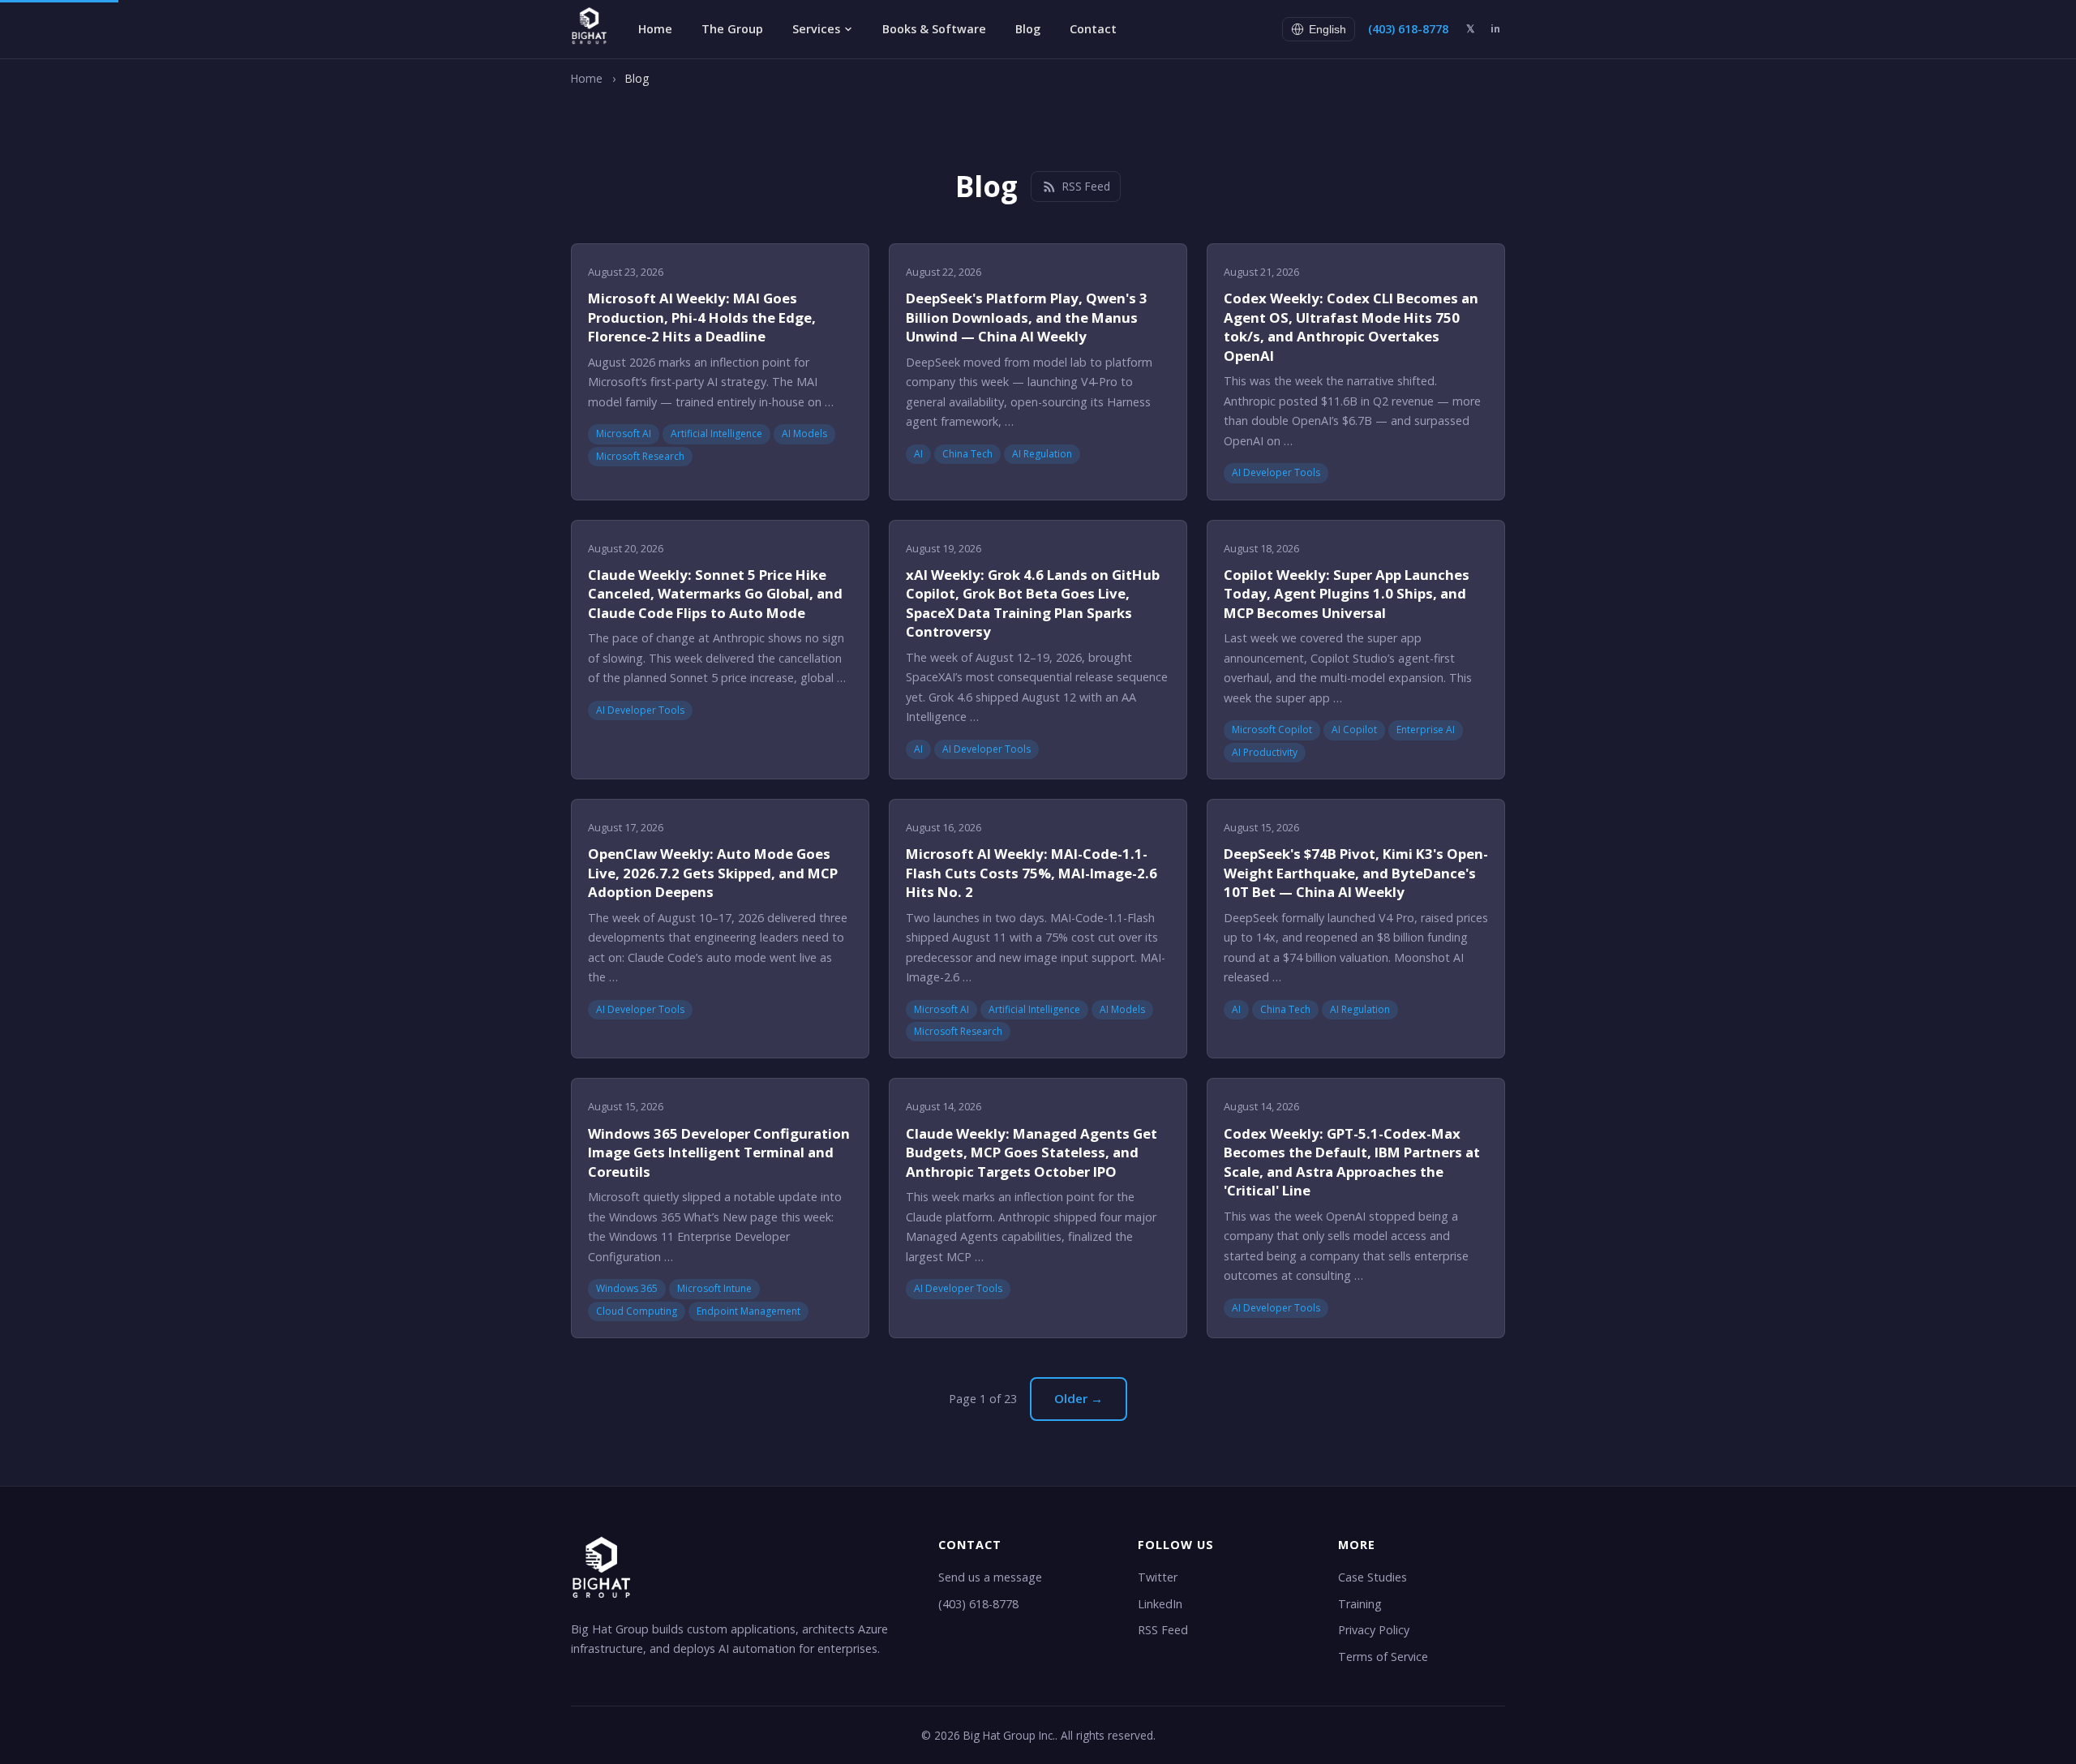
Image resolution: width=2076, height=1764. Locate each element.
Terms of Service (1383, 1657)
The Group (732, 29)
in (1495, 28)
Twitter (1158, 1577)
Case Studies (1373, 1577)
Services (816, 29)
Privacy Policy (1374, 1630)
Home (655, 29)
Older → (1079, 1398)
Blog (1028, 29)
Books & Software (934, 29)
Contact (1093, 29)
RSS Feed (1086, 186)
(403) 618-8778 (1408, 29)
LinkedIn (1160, 1604)
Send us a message (990, 1577)
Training (1360, 1604)
